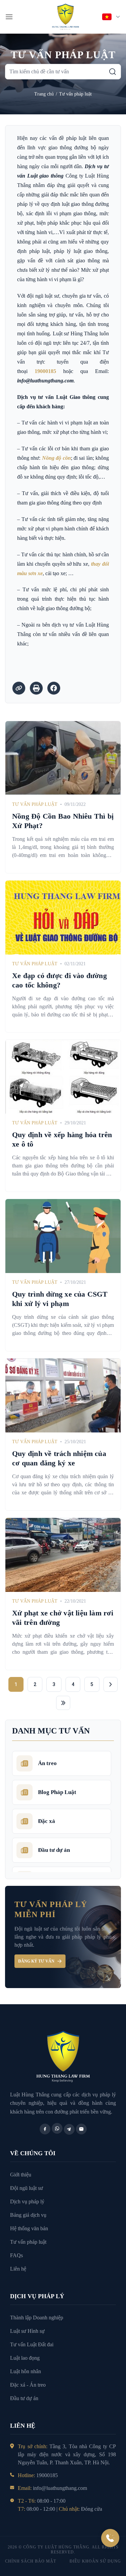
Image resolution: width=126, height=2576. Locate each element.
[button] (9, 17)
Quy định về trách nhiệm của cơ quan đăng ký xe (59, 1458)
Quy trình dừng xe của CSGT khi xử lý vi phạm (60, 1299)
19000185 (45, 371)
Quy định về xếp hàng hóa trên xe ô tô (62, 1139)
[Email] (81, 2129)
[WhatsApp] (57, 2128)
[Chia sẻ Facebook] (54, 688)
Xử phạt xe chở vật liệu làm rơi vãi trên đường (63, 1618)
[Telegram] (69, 2129)
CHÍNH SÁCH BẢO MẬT (31, 2561)
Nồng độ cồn (56, 458)
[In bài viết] (36, 688)
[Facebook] (45, 2129)
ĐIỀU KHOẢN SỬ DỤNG (95, 2561)
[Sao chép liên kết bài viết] (19, 688)
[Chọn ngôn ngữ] (112, 17)
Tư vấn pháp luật (75, 94)
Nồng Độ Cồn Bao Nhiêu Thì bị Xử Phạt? (63, 821)
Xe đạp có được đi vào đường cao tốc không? (59, 980)
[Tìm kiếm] (113, 72)
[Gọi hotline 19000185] (110, 2538)
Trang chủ (44, 94)
